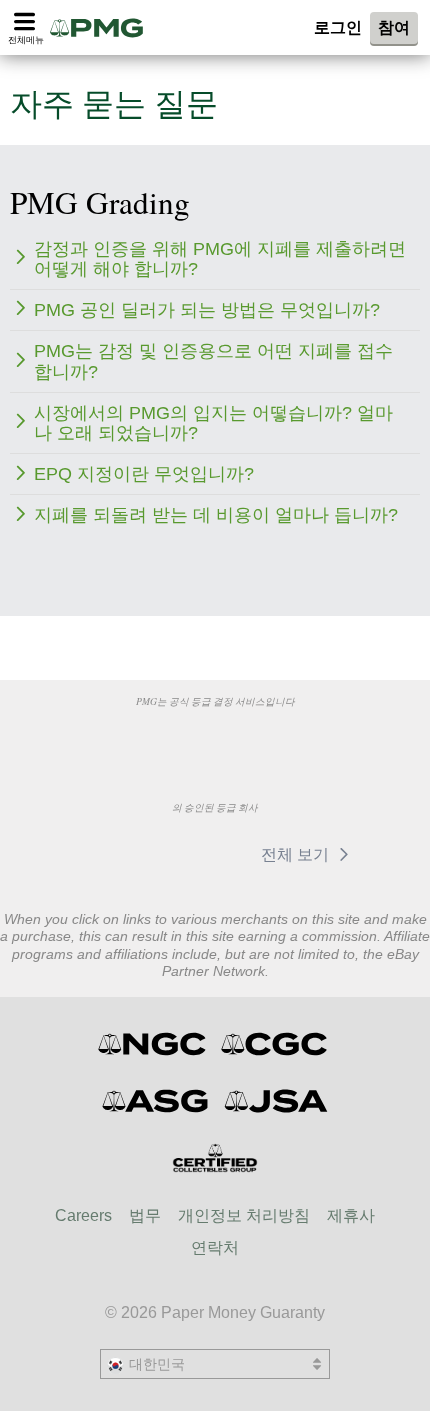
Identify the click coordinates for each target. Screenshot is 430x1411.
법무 (145, 1215)
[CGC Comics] (275, 1044)
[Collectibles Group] (215, 1158)
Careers (83, 1215)
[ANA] (112, 739)
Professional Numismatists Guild (214, 739)
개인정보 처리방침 (244, 1215)
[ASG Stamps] (156, 1101)
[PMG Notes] (103, 27)
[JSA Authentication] (276, 1101)
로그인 (338, 27)
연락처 (215, 1247)
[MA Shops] (199, 854)
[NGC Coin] (153, 1044)
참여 (394, 27)
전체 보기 (297, 854)
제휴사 (351, 1215)
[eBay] (106, 854)
